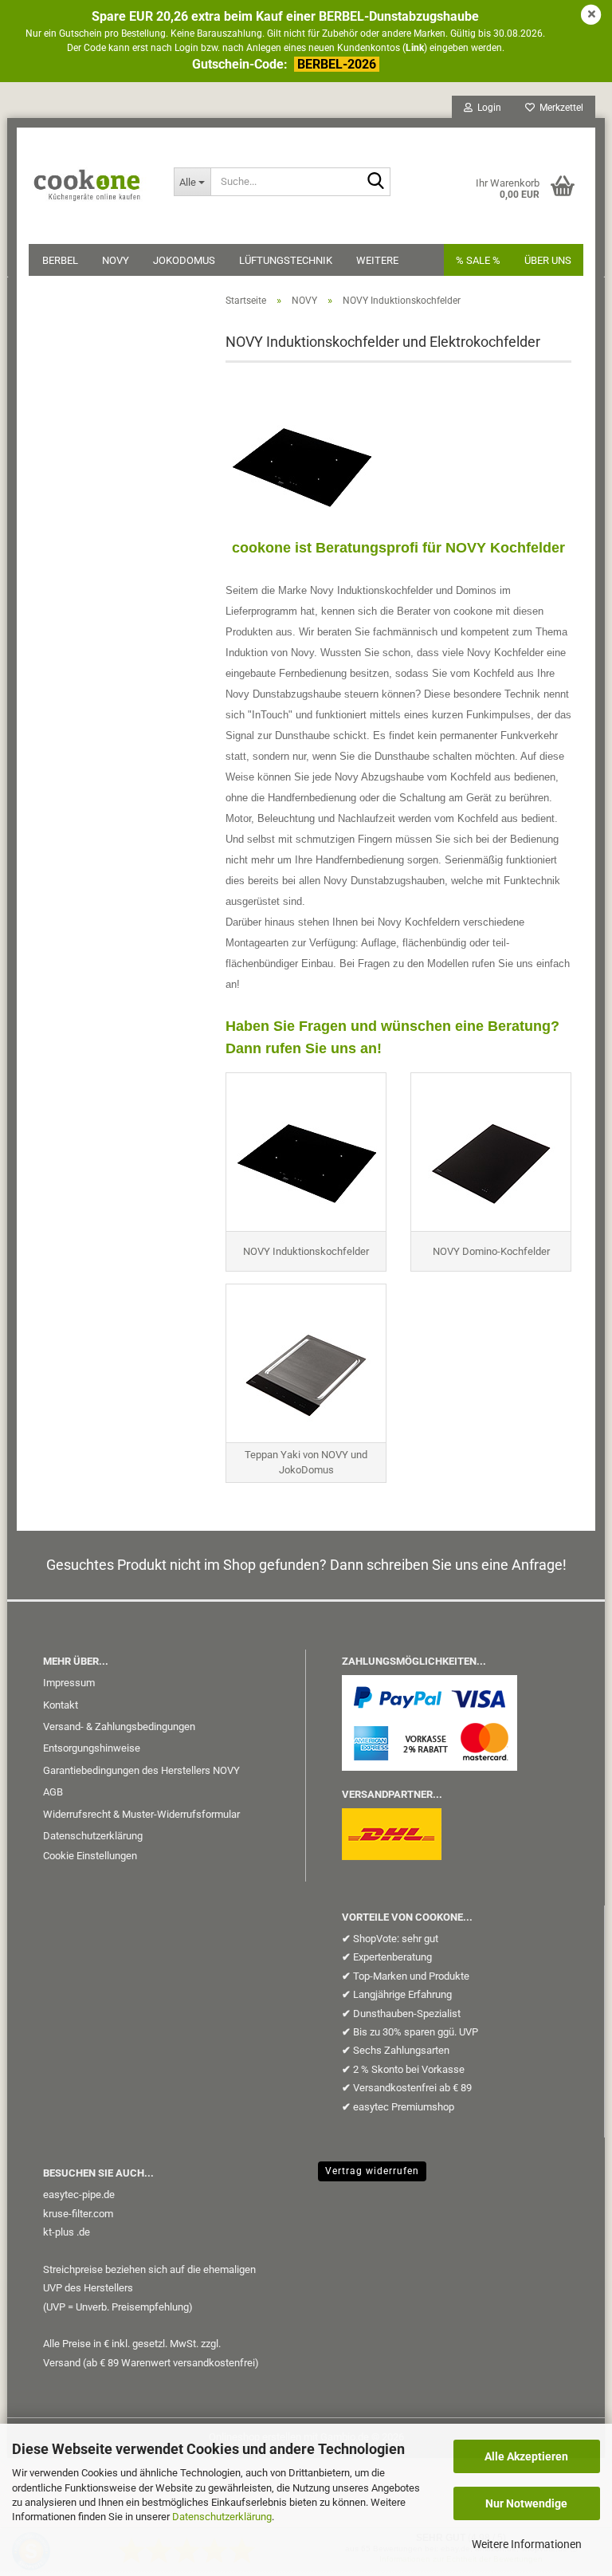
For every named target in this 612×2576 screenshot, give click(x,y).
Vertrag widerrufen (372, 2171)
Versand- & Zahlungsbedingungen (119, 1727)
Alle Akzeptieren (526, 2456)
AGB (53, 1792)
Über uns (548, 260)
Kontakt (61, 1705)
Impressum (69, 1683)
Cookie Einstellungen (90, 1856)
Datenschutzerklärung (222, 2517)
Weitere (377, 260)
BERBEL (60, 260)
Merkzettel (559, 108)
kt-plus (59, 2232)
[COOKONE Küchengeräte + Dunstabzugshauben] (89, 175)
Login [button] (487, 108)
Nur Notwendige (526, 2503)
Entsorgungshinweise (92, 1748)
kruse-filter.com (78, 2214)
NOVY (116, 260)
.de (83, 2232)
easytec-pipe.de (79, 2195)
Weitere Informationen (527, 2544)
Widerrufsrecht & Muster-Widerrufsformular (141, 1814)
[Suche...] (375, 183)
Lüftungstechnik (286, 260)
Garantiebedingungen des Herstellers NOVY (141, 1770)
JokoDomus (184, 260)
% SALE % (478, 260)
